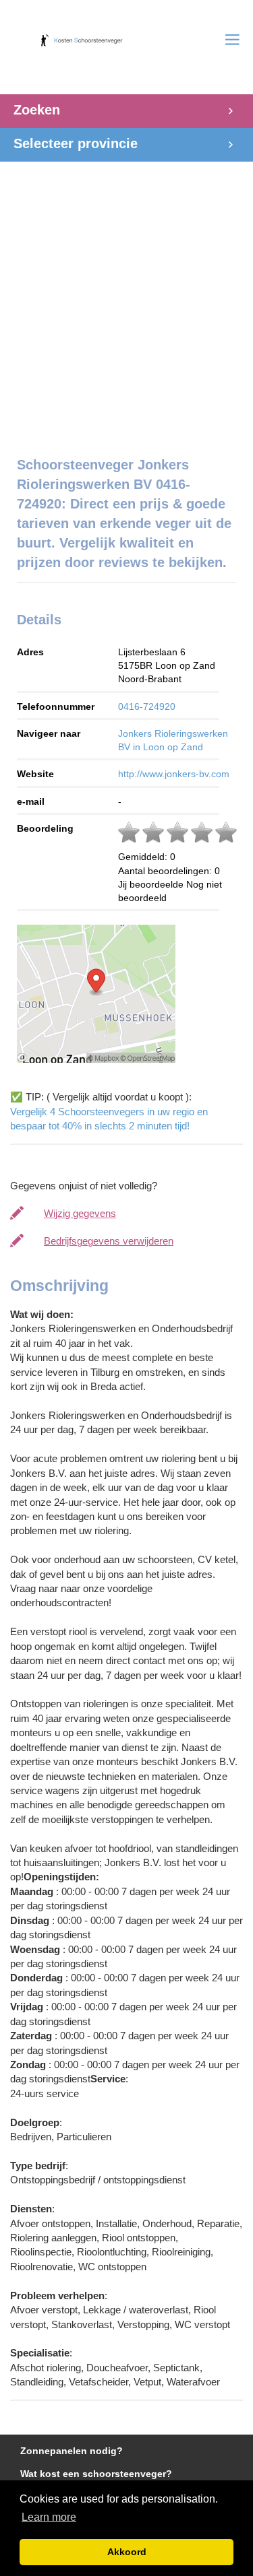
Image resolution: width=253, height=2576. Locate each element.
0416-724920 (147, 706)
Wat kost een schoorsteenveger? (96, 2474)
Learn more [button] (49, 2517)
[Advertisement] (126, 302)
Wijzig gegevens (80, 1213)
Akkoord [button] (127, 2552)
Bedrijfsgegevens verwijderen (109, 1241)
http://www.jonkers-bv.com (174, 774)
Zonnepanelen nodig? (72, 2451)
